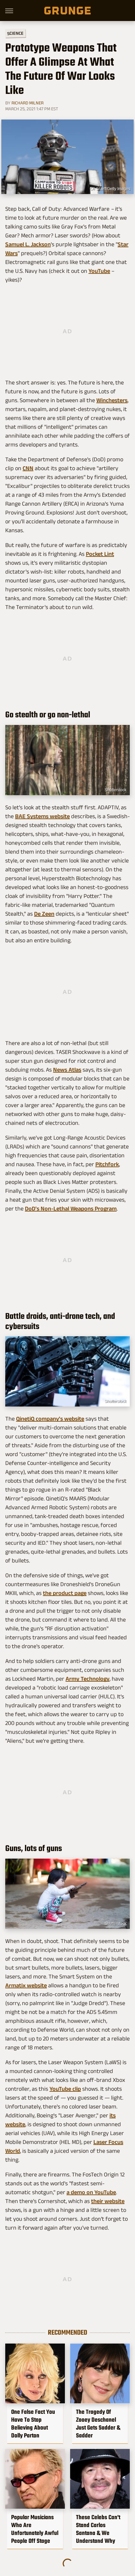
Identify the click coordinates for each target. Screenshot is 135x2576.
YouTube (99, 271)
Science (15, 33)
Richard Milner (28, 103)
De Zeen (44, 914)
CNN (28, 468)
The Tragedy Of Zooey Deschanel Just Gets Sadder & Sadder (98, 2424)
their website (108, 2201)
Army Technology (87, 1679)
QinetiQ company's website (50, 1419)
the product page (65, 1593)
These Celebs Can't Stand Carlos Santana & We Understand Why (98, 2529)
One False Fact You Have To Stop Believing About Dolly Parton (33, 2424)
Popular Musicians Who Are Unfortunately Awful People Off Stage (35, 2529)
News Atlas (67, 1070)
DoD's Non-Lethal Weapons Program (71, 1209)
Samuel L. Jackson (28, 244)
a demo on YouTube (91, 2192)
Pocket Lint (100, 554)
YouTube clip (65, 2089)
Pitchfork (107, 1164)
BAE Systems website (42, 816)
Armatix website (26, 1985)
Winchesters (112, 400)
